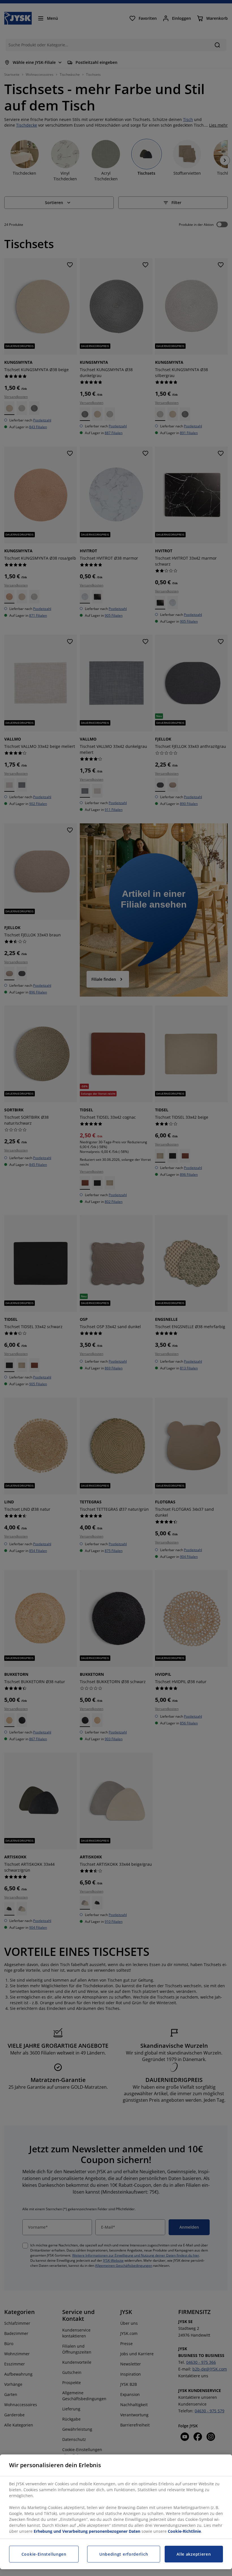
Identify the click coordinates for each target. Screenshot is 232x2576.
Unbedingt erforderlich (124, 2554)
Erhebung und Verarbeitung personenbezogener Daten (87, 2531)
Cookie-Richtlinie (184, 2531)
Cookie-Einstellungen (44, 2554)
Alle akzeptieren (194, 2554)
